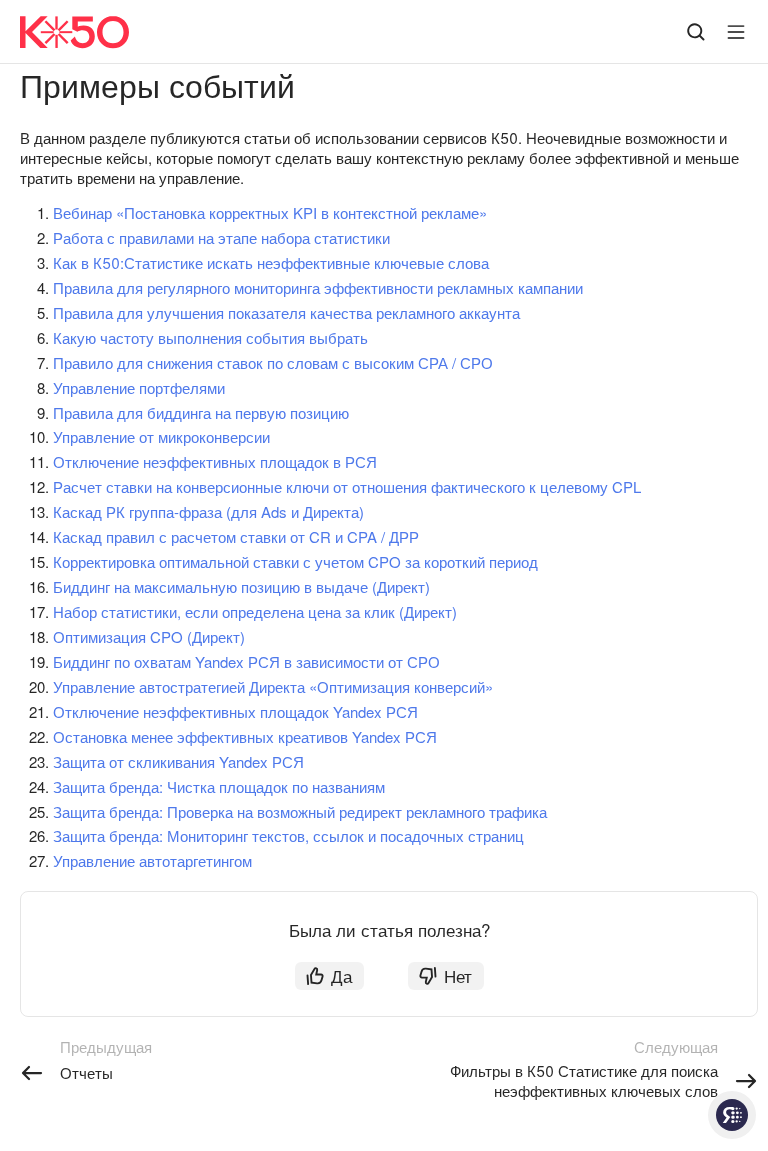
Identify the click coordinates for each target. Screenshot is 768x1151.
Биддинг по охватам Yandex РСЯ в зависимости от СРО (246, 661)
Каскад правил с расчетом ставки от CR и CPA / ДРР (236, 536)
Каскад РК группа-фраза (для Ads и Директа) (208, 511)
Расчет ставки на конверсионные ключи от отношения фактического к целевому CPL (347, 486)
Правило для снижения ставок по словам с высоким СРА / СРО (273, 362)
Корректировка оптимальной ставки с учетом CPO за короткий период (295, 561)
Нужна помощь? (732, 1115)
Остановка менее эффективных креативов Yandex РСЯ (245, 736)
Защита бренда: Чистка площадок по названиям (219, 786)
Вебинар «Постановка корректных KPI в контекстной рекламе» (270, 212)
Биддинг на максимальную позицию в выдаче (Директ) (241, 586)
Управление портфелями (139, 387)
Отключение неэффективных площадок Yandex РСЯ (235, 711)
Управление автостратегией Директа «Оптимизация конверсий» (273, 686)
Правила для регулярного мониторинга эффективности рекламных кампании (318, 287)
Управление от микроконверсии (161, 436)
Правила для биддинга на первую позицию (201, 412)
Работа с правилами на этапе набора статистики (221, 237)
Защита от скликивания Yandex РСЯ (178, 761)
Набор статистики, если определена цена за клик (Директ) (255, 611)
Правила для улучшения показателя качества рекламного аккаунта (286, 312)
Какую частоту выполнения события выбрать (210, 337)
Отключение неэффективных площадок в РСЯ (215, 461)
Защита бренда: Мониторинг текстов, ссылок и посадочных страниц (288, 835)
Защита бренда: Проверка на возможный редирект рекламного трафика (300, 811)
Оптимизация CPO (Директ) (149, 636)
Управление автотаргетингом (152, 860)
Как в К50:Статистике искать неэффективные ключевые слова (271, 262)
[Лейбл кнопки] (736, 32)
